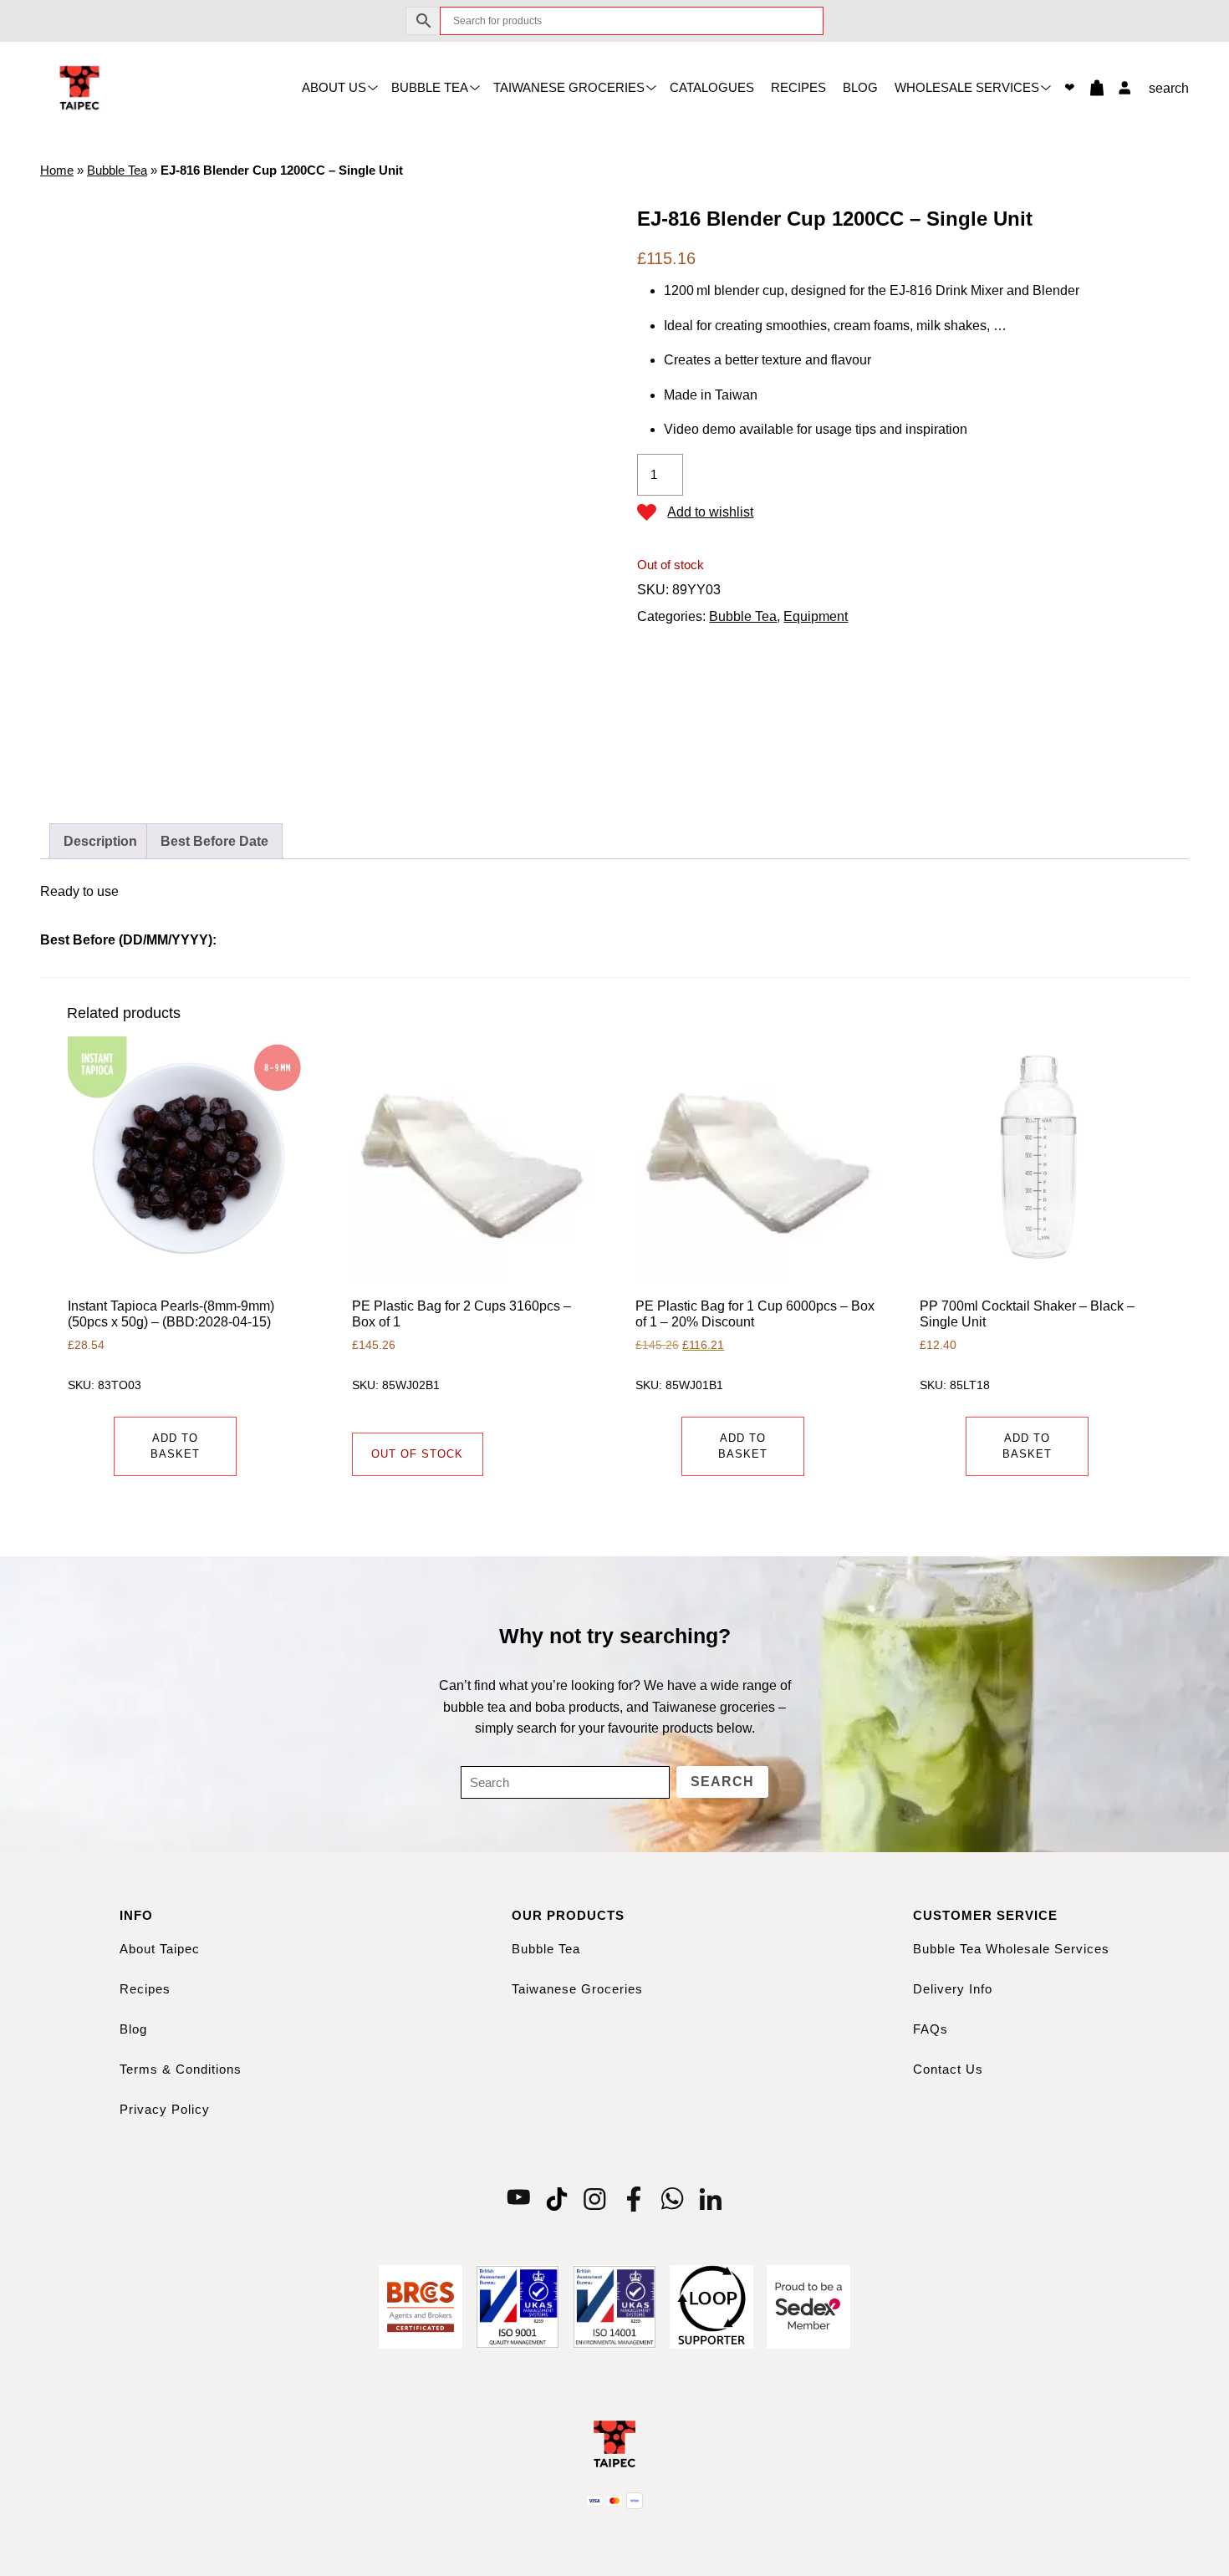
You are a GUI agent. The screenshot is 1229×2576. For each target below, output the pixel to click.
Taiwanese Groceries (569, 87)
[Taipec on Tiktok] (557, 2198)
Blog (860, 87)
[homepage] (79, 87)
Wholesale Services (967, 87)
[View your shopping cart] (1090, 88)
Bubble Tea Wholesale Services (1011, 1949)
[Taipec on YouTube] (518, 2198)
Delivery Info (953, 1989)
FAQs (931, 2029)
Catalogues (712, 87)
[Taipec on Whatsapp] (672, 2198)
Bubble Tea (430, 87)
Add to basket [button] (175, 1446)
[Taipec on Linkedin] (711, 2198)
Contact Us (948, 2069)
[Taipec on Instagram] (595, 2198)
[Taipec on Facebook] (634, 2198)
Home (57, 170)
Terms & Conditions (181, 2069)
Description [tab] (100, 841)
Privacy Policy (165, 2109)
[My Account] (1120, 88)
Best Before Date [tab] (214, 841)
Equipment (816, 616)
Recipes (798, 87)
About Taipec (160, 1949)
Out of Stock (417, 1454)
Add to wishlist (710, 512)
